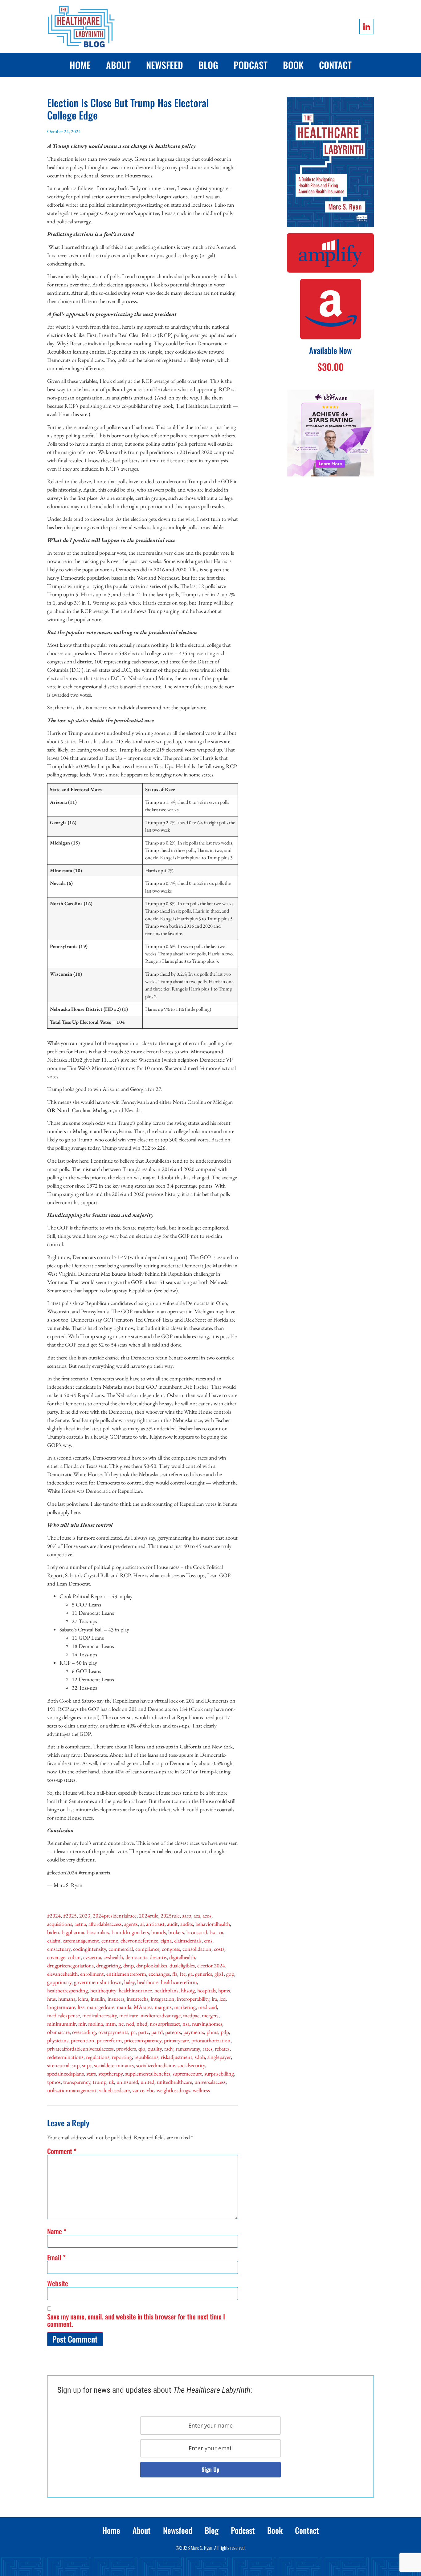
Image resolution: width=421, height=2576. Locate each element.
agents (131, 1924)
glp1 (219, 1974)
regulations (98, 2057)
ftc (183, 1974)
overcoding (84, 2032)
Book (293, 65)
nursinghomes (207, 2024)
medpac (191, 2015)
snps (87, 2065)
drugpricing (108, 1965)
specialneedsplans (65, 2074)
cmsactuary (59, 1949)
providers (126, 2049)
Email (56, 2257)
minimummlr (61, 2024)
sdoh (200, 2057)
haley (129, 1982)
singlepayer (219, 2057)
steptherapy (110, 2074)
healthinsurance (135, 1990)
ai (142, 1924)
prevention (83, 2040)
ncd (130, 2024)
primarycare (176, 2040)
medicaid (208, 2007)
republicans (146, 2057)
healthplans (166, 1990)
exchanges (159, 1974)
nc (121, 2024)
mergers (210, 2015)
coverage (56, 1957)
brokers (176, 1932)
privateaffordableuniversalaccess (80, 2049)
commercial (121, 1949)
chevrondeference (139, 1940)
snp (76, 2065)
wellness (201, 2090)
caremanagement (81, 1940)
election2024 (211, 1965)
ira (214, 1999)
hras (51, 1999)
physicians (58, 2040)
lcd (223, 1999)
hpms (224, 1990)
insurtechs (137, 1999)
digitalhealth (182, 1957)
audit (172, 1924)
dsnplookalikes (152, 1965)
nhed (142, 2024)
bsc (213, 1932)
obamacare (58, 2032)
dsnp (129, 1965)
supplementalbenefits (148, 2074)
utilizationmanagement (72, 2090)
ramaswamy (188, 2049)
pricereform (109, 2040)
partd (157, 2032)
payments (194, 2032)
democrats (136, 1957)
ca (221, 1932)
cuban (74, 1957)
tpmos (54, 2082)
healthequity (103, 1990)
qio (142, 2049)
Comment (62, 2151)
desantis (158, 1957)
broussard (197, 1932)
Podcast (251, 65)
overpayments (113, 2032)
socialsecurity (191, 2065)
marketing (185, 2007)
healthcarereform (179, 1982)
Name (57, 2231)
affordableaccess (105, 1924)
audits (187, 1924)
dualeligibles (182, 1965)
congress (171, 1949)
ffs (175, 1974)
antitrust (155, 1924)
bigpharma (73, 1932)
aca (197, 1916)
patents (173, 2032)
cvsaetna (92, 1957)
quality (155, 2049)
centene (110, 1940)
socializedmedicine (156, 2065)
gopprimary (59, 1982)
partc (143, 2032)
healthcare (148, 1982)
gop (230, 1974)
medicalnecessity (100, 2015)
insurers (116, 1999)
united (147, 2082)
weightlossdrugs (173, 2090)
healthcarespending (67, 1990)
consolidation (197, 1949)
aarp (187, 1916)
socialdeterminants (114, 2065)
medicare (129, 2015)
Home (80, 65)
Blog (208, 65)
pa (133, 2032)
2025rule (170, 1916)
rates (207, 2049)
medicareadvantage (161, 2015)
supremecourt (187, 2074)
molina (96, 2024)
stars (91, 2074)
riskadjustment (177, 2057)
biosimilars (98, 1932)
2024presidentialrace (115, 1916)
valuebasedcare (114, 2090)
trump (100, 2082)
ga (190, 1974)
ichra (83, 1999)
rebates (222, 2049)
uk (111, 2082)
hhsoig (188, 1990)
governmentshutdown (98, 1982)
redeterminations (65, 2057)
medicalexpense (63, 2015)
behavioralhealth (213, 1924)
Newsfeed (165, 65)
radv (169, 2049)
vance (138, 2090)
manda (124, 2007)
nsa (186, 2024)
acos (207, 1916)
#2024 (54, 1916)
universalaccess (210, 2082)
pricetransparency (143, 2040)
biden (53, 1932)
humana (67, 1999)
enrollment (92, 1974)
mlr (82, 2024)
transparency (77, 2082)
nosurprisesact (165, 2024)
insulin (98, 1999)
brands (159, 1932)
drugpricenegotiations (70, 1965)
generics (204, 1974)
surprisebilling (219, 2074)
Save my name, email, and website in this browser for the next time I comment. (136, 2320)
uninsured (127, 2082)
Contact (335, 65)
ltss (81, 2007)
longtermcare (61, 2007)
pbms (212, 2032)
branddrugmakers (130, 1932)
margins (163, 2007)
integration (163, 1999)
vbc (150, 2090)
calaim (54, 1940)
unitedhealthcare (174, 2082)
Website (58, 2283)
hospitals (206, 1990)
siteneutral (58, 2065)
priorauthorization (211, 2040)
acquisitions (60, 1924)
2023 (85, 1916)
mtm (111, 2024)
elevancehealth (62, 1974)
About (118, 65)
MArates (143, 2007)
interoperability (193, 1999)
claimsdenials (188, 1940)
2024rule (149, 1916)
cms (208, 1940)
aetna (80, 1924)
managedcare (101, 2007)
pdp (225, 2032)
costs (219, 1949)
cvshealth (113, 1957)
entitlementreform (126, 1974)
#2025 (70, 1916)
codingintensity (90, 1949)
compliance (147, 1949)
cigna (166, 1940)
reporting (122, 2057)
